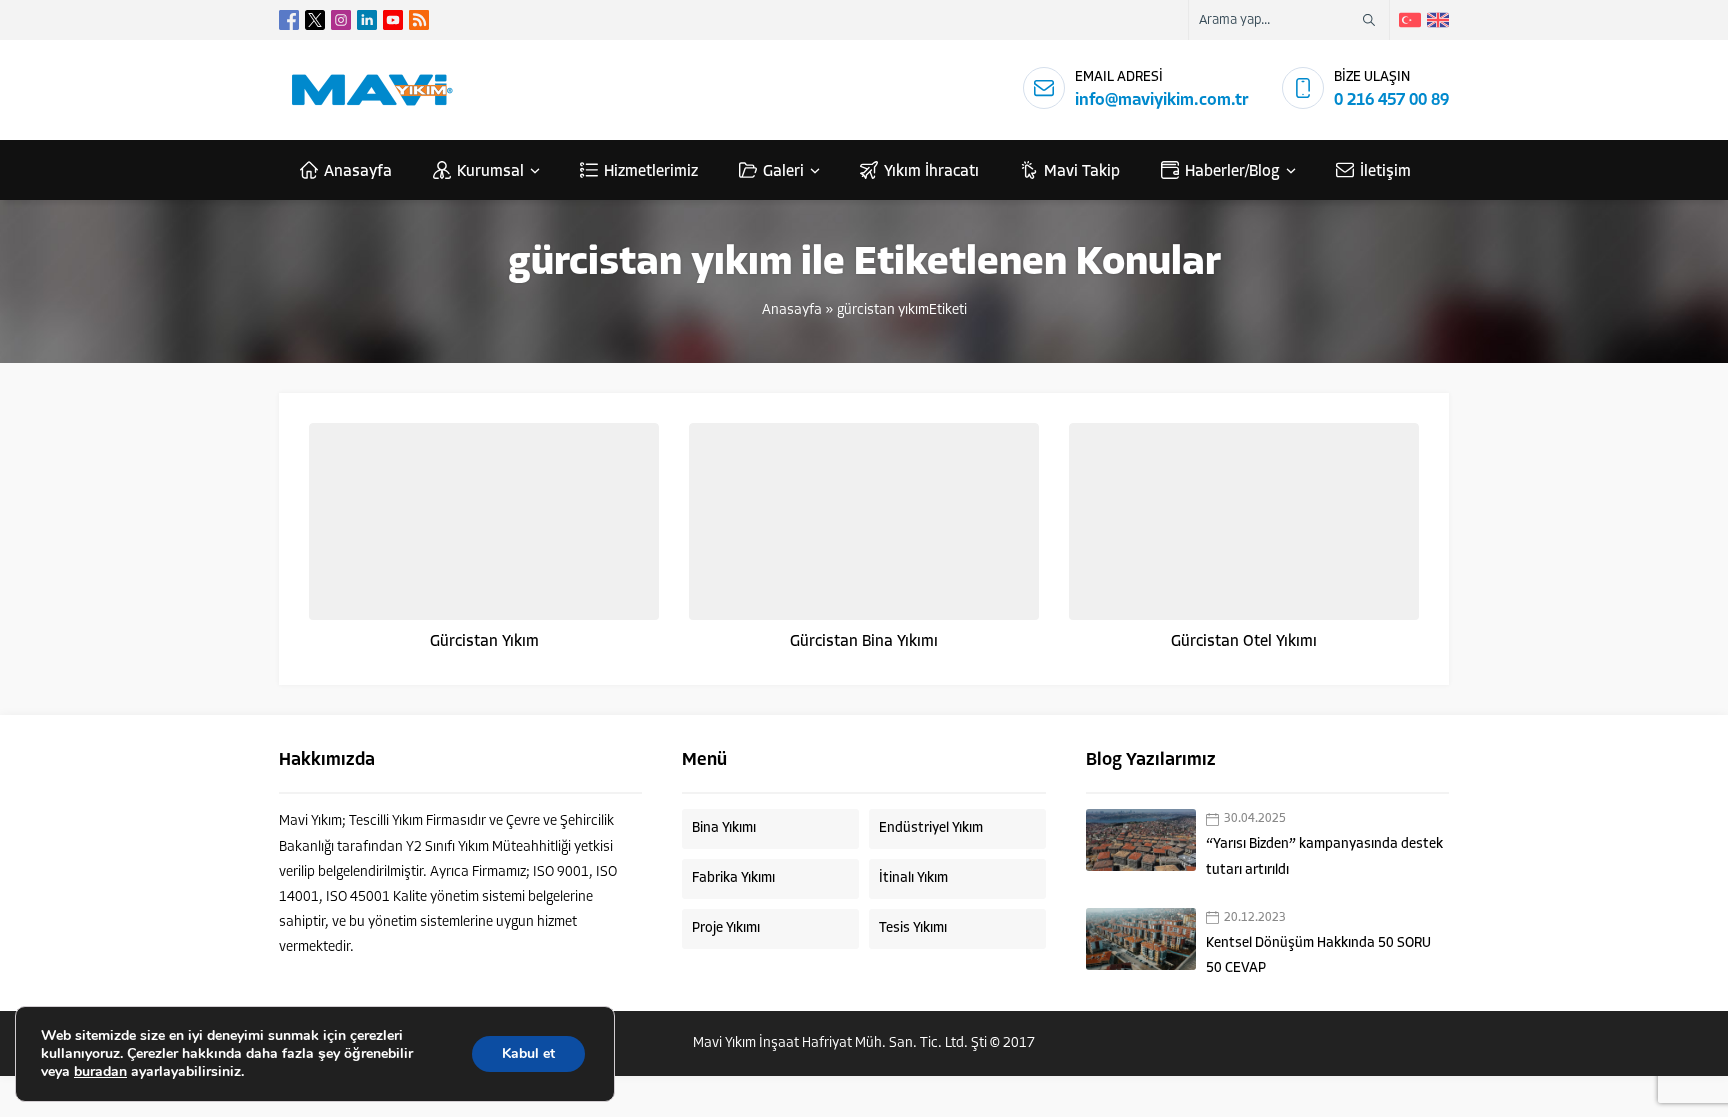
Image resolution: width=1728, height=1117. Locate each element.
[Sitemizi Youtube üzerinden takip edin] (393, 20)
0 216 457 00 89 (1391, 100)
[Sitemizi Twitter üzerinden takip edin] (315, 20)
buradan (100, 1072)
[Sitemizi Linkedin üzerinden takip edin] (367, 20)
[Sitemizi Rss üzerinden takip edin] (419, 20)
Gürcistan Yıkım (484, 642)
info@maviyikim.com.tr (1162, 100)
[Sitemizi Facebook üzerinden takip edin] (289, 20)
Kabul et (528, 1053)
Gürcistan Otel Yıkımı (1244, 642)
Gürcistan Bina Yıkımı (864, 642)
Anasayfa (792, 310)
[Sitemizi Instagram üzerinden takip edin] (341, 20)
